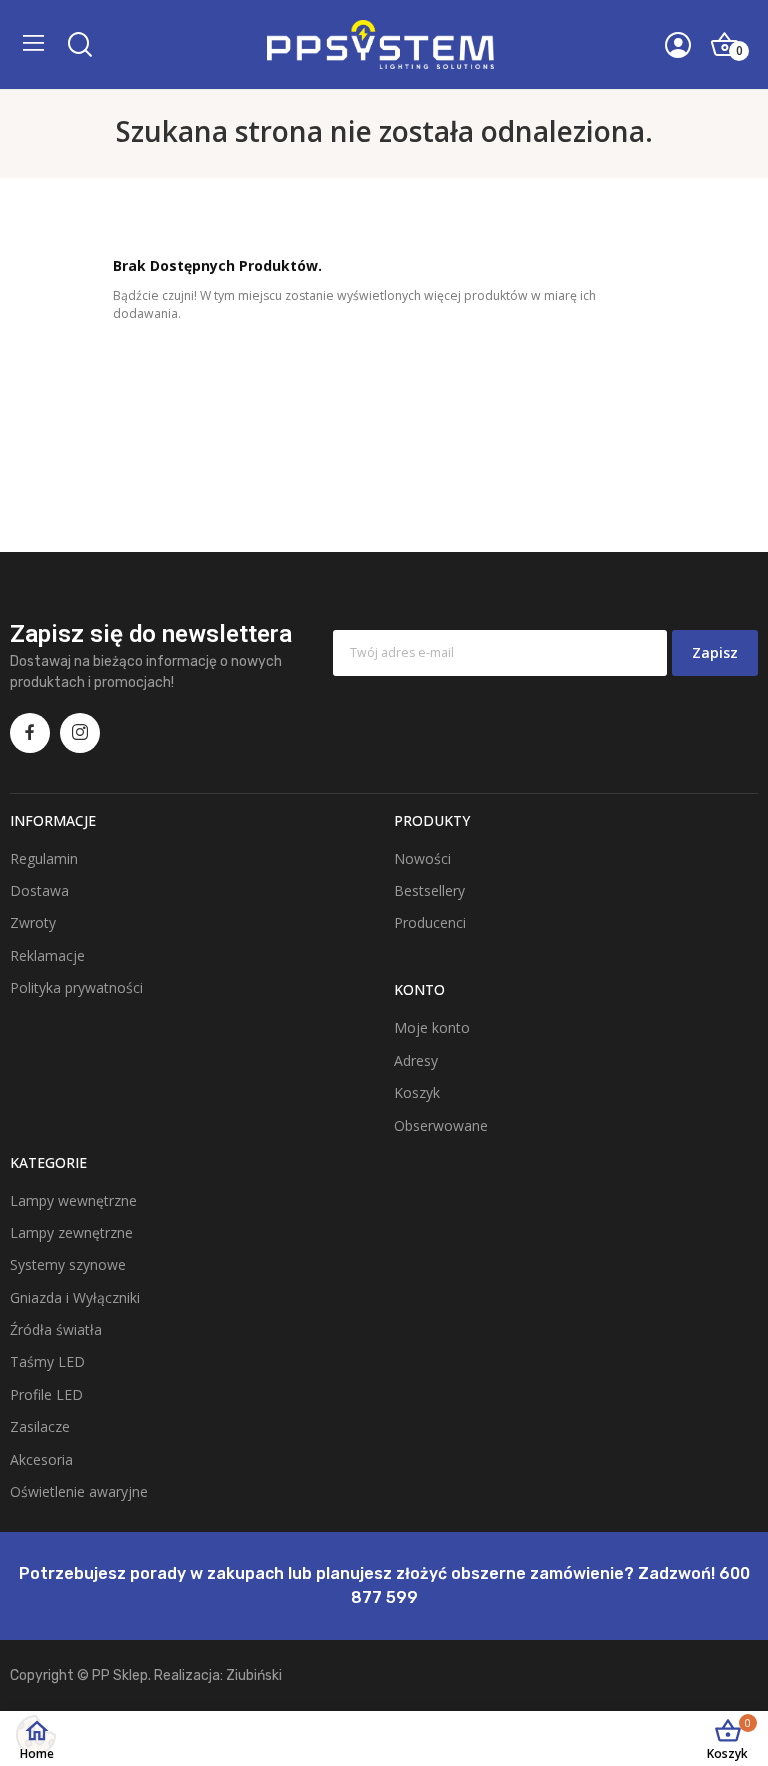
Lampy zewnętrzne (71, 1232)
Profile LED (46, 1394)
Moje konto (432, 1027)
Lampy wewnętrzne (73, 1200)
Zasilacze (40, 1426)
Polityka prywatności (76, 987)
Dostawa (39, 890)
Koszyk (417, 1092)
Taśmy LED (47, 1361)
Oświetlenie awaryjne (79, 1491)
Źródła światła (56, 1329)
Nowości (422, 858)
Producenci (430, 922)
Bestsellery (429, 890)
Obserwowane (441, 1125)
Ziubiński (254, 1675)
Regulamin (44, 858)
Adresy (416, 1060)
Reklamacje (47, 955)
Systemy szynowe (68, 1264)
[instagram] (80, 733)
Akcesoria (41, 1459)
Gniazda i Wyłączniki (75, 1297)
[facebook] (30, 733)
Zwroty (33, 922)
